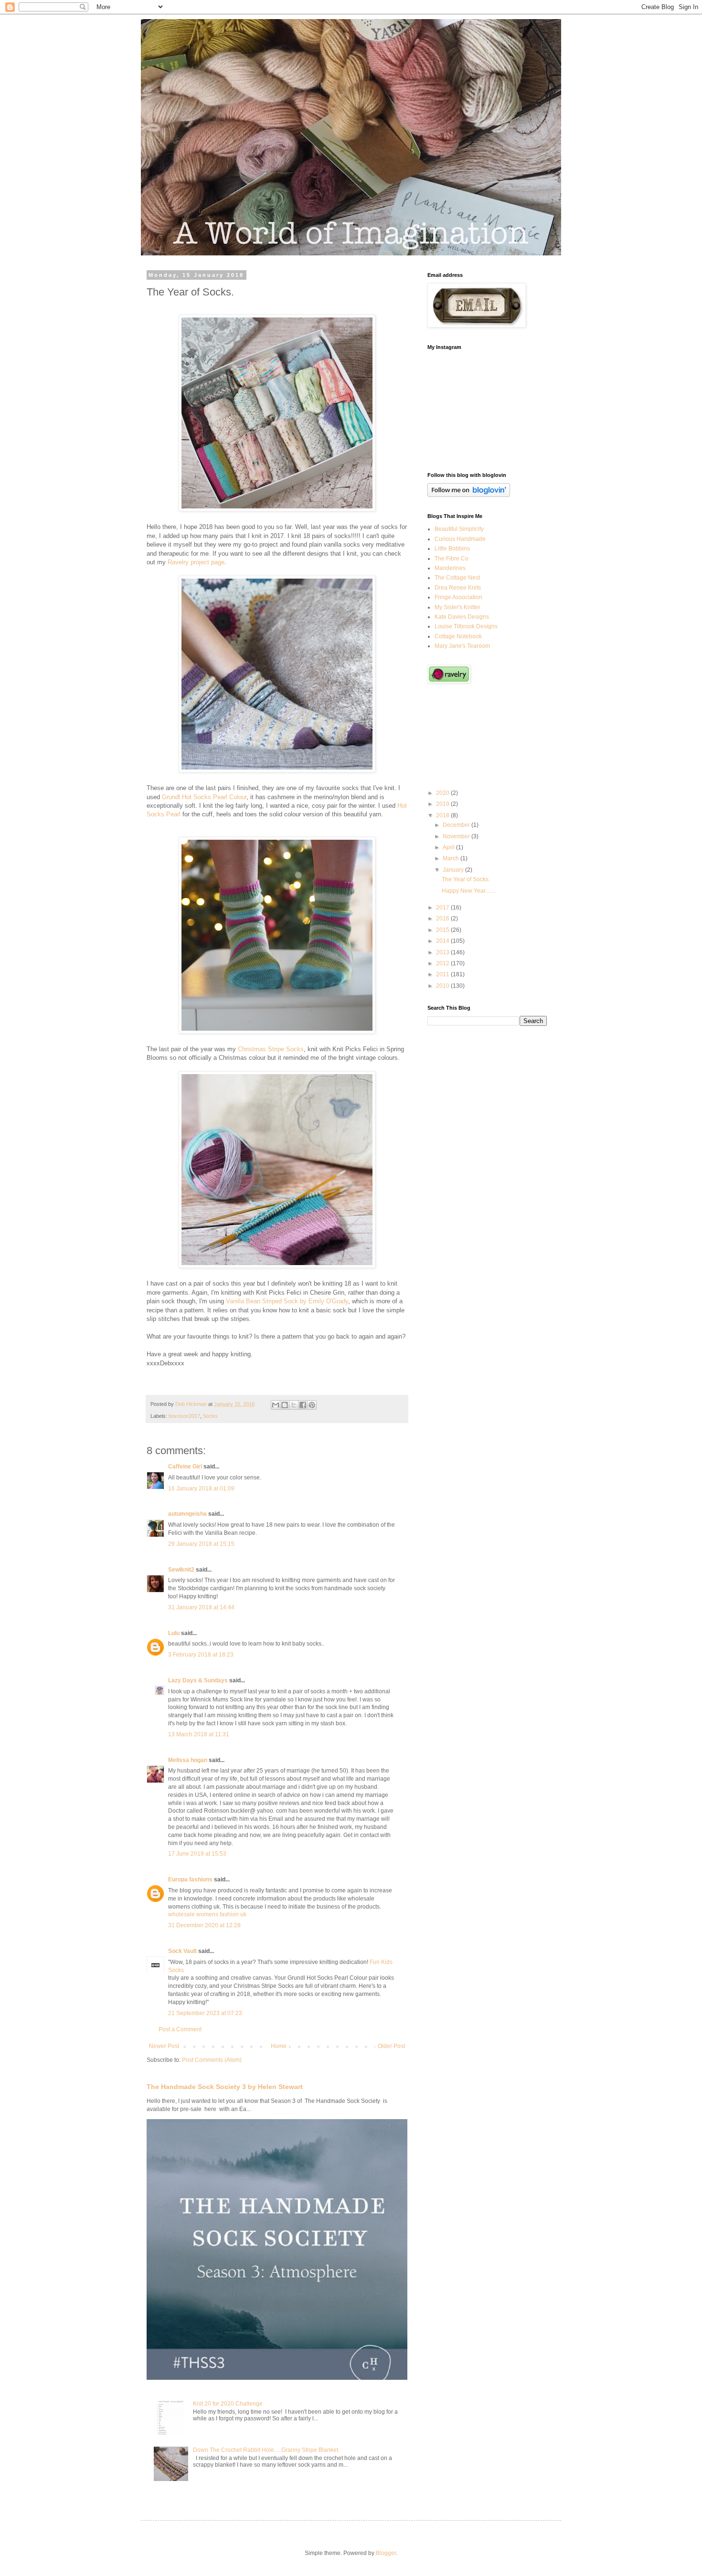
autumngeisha (187, 1514)
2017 (443, 908)
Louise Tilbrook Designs (466, 626)
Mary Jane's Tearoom (462, 646)
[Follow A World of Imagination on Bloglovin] (469, 495)
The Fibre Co (452, 559)
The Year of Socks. (466, 879)
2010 (443, 986)
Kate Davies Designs (462, 617)
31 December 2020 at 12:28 (204, 1925)
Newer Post (164, 2046)
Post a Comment (180, 2029)
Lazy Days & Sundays (198, 1680)
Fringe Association (458, 597)
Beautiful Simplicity (459, 529)
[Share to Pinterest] (312, 1405)
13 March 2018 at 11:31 (199, 1734)
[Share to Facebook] (303, 1405)
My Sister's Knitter (457, 607)
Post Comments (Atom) (212, 2060)
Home (279, 2046)
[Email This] (276, 1405)
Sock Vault (182, 1951)
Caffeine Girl (185, 1467)
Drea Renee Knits (458, 588)
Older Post (391, 2046)
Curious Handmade (460, 539)
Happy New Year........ (469, 891)
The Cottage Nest (457, 578)
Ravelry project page (196, 562)
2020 (443, 793)
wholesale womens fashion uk (207, 1914)
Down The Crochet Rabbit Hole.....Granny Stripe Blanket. (266, 2450)
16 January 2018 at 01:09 (201, 1489)
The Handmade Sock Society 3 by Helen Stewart (225, 2087)
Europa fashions (190, 1879)
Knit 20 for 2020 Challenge (228, 2404)
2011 (443, 974)
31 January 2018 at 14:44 (201, 1607)
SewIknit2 (181, 1570)
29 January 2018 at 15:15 (201, 1544)
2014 (443, 941)
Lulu (174, 1633)
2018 (443, 815)
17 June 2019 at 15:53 (197, 1854)
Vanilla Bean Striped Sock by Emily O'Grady (287, 1301)
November (457, 836)
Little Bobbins (452, 549)
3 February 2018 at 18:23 (201, 1655)
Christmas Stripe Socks (271, 1049)
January (454, 870)
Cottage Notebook (458, 636)
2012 (443, 963)
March (452, 858)
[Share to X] (294, 1405)
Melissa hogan (188, 1760)
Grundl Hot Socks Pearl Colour (204, 797)
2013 (443, 952)
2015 (443, 930)
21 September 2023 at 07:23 (205, 2013)
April (449, 847)
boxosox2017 (184, 1416)
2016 (443, 918)
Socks (210, 1416)
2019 (443, 804)
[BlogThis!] (285, 1405)
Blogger (386, 2553)
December (457, 825)
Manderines (450, 568)
